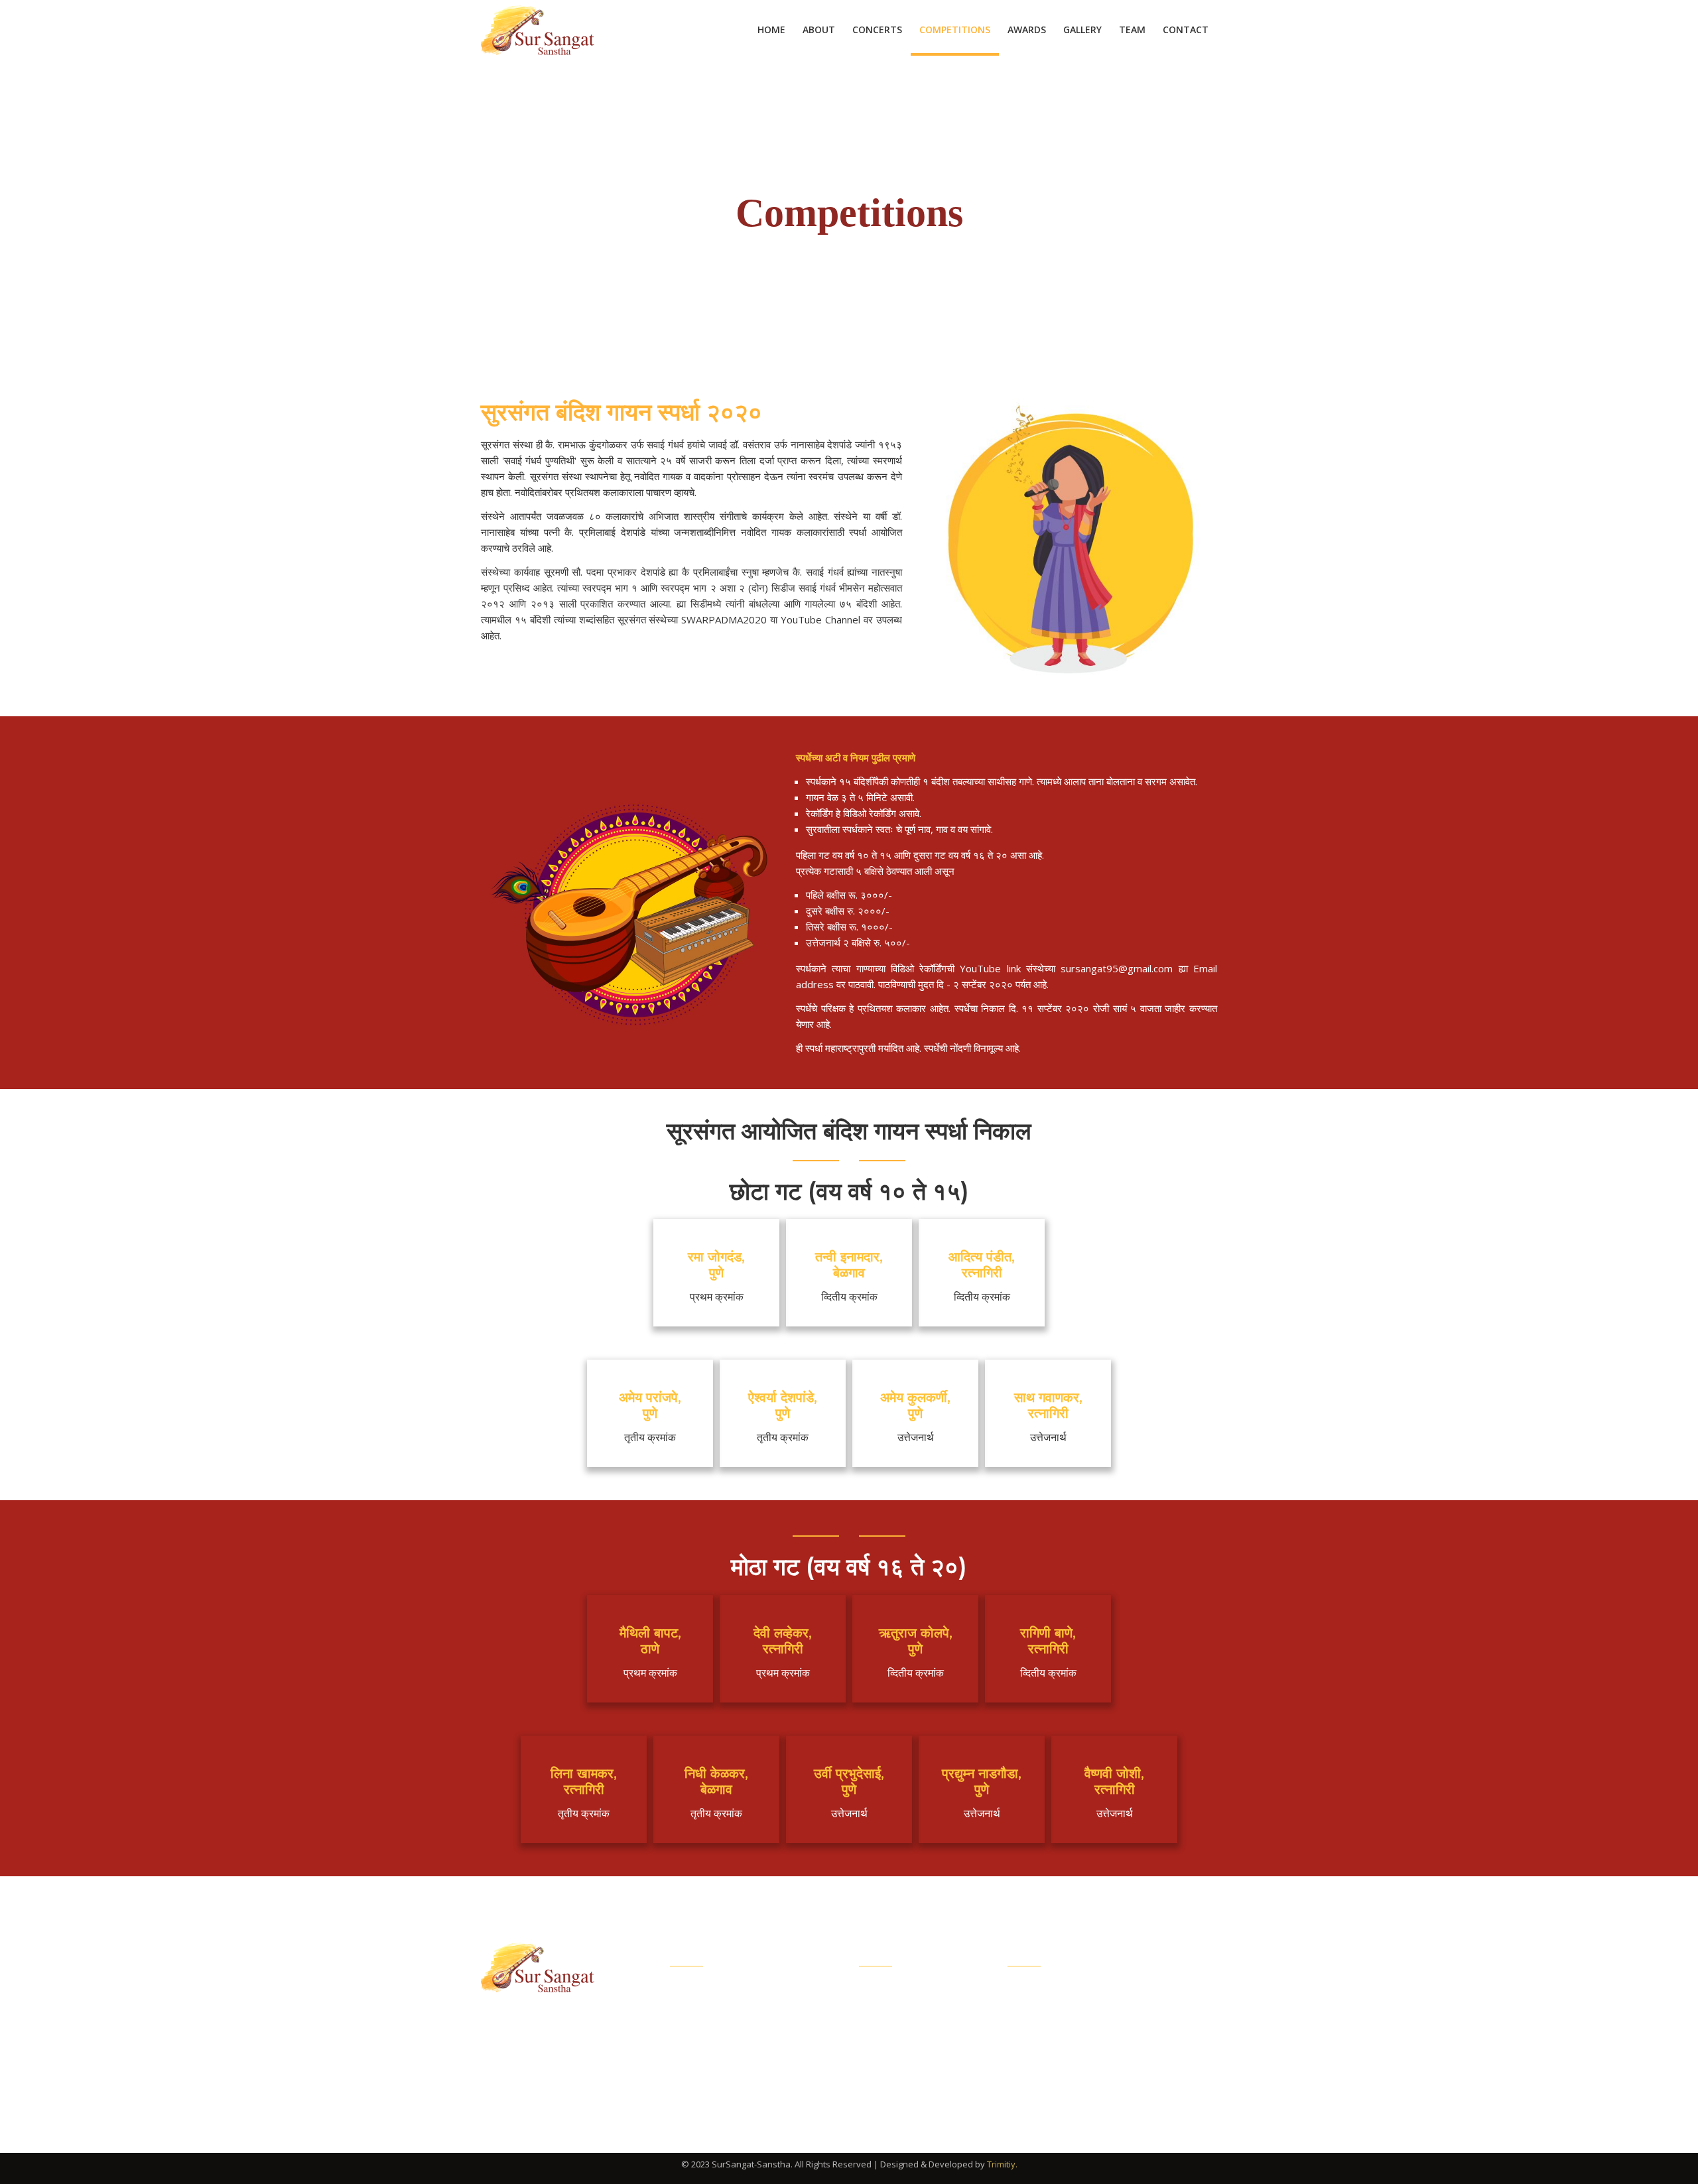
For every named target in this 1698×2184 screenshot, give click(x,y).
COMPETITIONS (955, 30)
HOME (771, 30)
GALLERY (1082, 30)
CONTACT (1186, 30)
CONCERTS (877, 30)
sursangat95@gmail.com (1095, 2054)
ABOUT (819, 30)
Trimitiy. (1002, 2164)
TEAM (1132, 30)
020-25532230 (1069, 2083)
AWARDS (1027, 30)
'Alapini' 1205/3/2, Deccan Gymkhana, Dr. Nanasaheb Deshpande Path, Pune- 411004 (1125, 2009)
